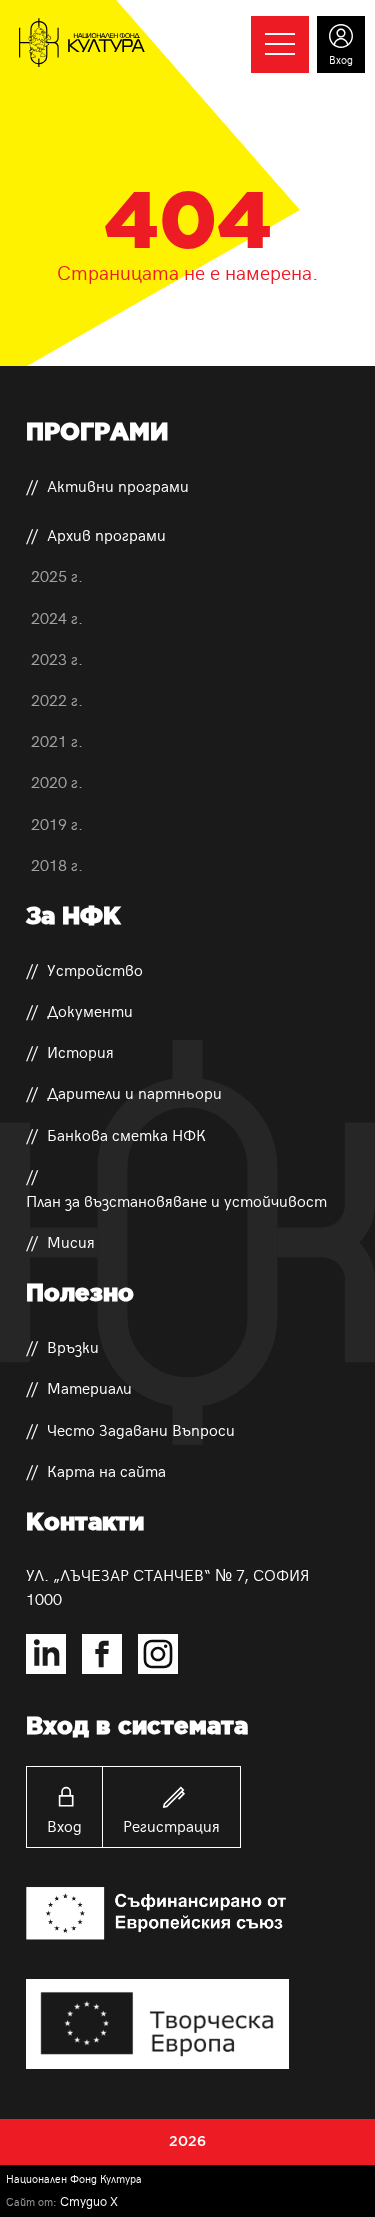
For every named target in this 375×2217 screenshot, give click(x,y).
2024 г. (57, 617)
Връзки (73, 1346)
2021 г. (57, 740)
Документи (90, 1010)
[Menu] (280, 44)
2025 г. (57, 575)
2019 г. (57, 823)
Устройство (95, 969)
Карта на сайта (106, 1470)
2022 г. (57, 699)
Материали (89, 1387)
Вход (64, 1825)
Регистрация (171, 1825)
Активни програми (118, 485)
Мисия (71, 1241)
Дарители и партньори (134, 1092)
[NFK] (82, 43)
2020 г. (57, 781)
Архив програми (106, 534)
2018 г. (57, 864)
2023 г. (57, 658)
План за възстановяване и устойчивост (176, 1200)
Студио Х (89, 2201)
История (80, 1051)
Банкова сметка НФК (126, 1134)
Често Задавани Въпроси (141, 1429)
